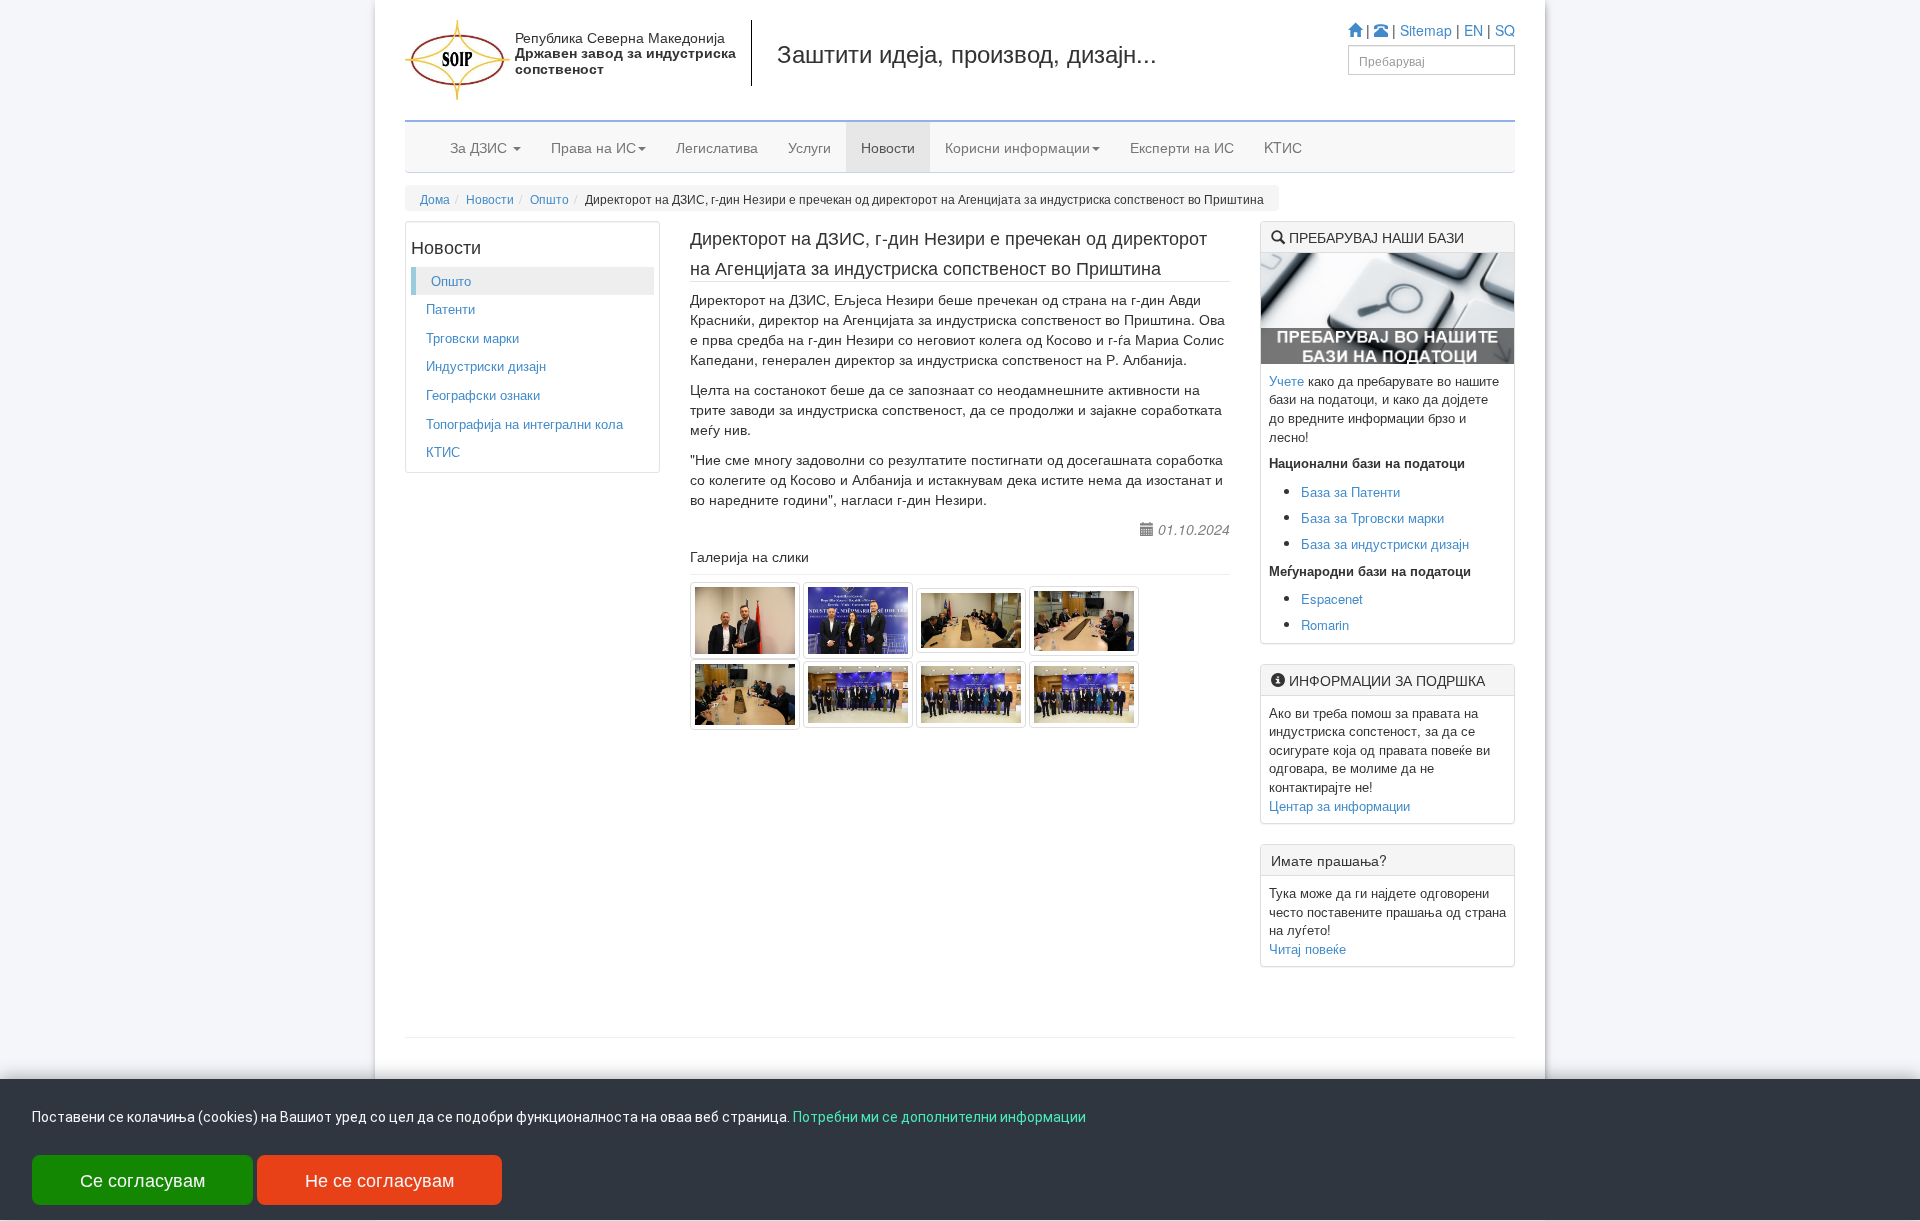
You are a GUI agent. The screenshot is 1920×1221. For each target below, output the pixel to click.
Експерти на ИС (1182, 147)
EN (1473, 30)
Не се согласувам (379, 1179)
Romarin (1325, 624)
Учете (1286, 380)
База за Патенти (1350, 491)
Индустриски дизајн (486, 365)
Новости (888, 147)
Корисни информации (1017, 147)
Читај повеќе (1307, 948)
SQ (1505, 30)
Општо (549, 198)
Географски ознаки (483, 394)
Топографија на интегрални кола (524, 423)
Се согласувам (142, 1179)
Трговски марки (472, 337)
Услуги (809, 147)
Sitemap (1426, 30)
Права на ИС (593, 147)
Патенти (450, 308)
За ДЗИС (480, 147)
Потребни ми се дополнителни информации (939, 1117)
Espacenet (1332, 598)
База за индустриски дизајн (1385, 543)
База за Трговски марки (1372, 517)
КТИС (443, 451)
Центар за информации (1339, 805)
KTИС (1283, 147)
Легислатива (717, 147)
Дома (435, 198)
